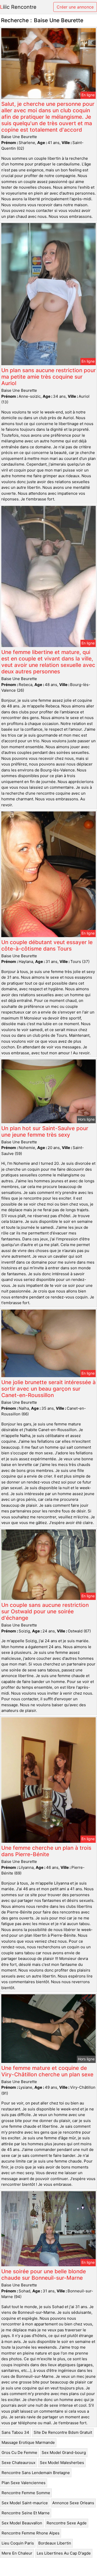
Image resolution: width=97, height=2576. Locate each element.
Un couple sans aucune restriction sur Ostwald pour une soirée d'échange (45, 1611)
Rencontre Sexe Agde (67, 2523)
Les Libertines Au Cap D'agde (64, 2553)
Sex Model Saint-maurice (25, 2503)
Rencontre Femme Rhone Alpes (31, 2533)
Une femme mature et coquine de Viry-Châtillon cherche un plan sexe (47, 2071)
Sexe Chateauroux (18, 2463)
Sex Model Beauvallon (22, 2523)
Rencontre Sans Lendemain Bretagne (36, 2473)
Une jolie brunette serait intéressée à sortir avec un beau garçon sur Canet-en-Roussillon (48, 1389)
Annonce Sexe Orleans (73, 2503)
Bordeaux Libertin (55, 2543)
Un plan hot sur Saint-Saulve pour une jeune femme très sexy (45, 1131)
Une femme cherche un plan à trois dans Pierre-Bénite (46, 1851)
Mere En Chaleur (17, 2553)
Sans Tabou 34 (15, 2432)
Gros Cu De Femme (19, 2453)
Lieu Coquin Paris (18, 2543)
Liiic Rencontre (18, 7)
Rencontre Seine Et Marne (26, 2513)
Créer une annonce (75, 7)
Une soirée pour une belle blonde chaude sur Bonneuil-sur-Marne (44, 2275)
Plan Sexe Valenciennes (24, 2483)
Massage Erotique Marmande (28, 2442)
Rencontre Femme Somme (26, 2493)
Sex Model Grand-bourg (64, 2453)
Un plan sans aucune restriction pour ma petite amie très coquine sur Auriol (48, 377)
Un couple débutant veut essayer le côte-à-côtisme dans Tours (47, 945)
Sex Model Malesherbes (62, 2463)
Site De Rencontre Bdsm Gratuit (63, 2432)
